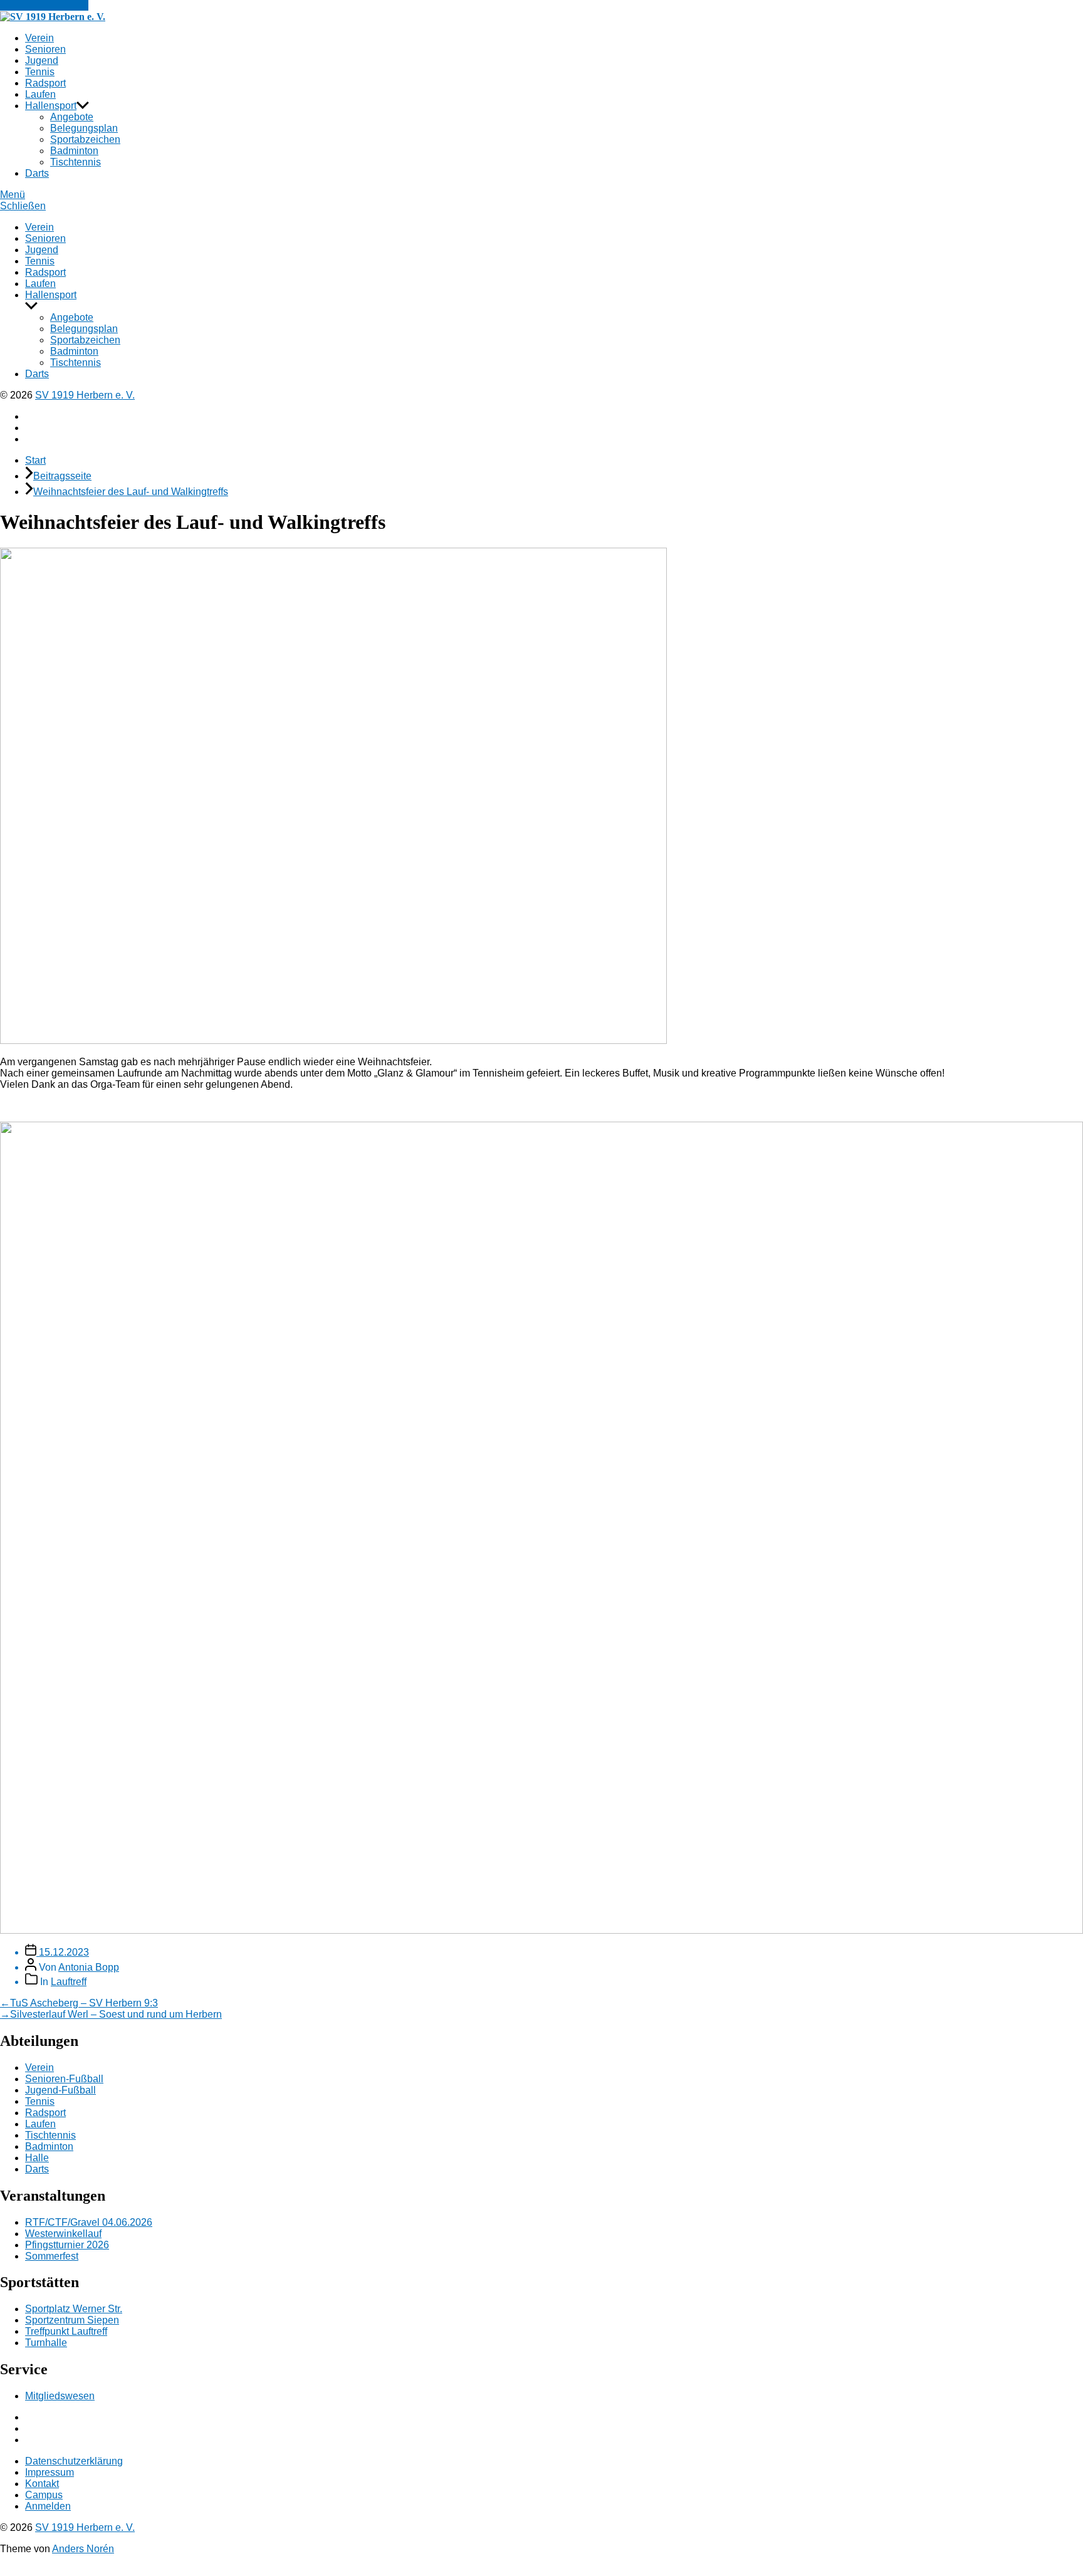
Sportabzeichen (85, 139)
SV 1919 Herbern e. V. (85, 395)
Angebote (72, 117)
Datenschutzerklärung (74, 2461)
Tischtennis (76, 162)
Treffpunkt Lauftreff (66, 2331)
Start (35, 460)
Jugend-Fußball (60, 2090)
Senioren (45, 49)
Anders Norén (83, 2549)
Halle (37, 2158)
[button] (541, 195)
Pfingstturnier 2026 (67, 2245)
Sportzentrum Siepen (72, 2320)
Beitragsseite (62, 476)
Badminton (74, 151)
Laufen (40, 94)
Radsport (45, 83)
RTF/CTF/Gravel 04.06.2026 (89, 2222)
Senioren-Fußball (64, 2079)
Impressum (50, 2472)
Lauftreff (69, 1982)
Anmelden (48, 2506)
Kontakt (42, 2484)
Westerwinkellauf (63, 2234)
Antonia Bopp (89, 1967)
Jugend (42, 60)
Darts (37, 173)
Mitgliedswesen (60, 2396)
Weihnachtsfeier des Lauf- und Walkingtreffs (131, 492)
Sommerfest (52, 2256)
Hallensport (51, 106)
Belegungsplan (84, 128)
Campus (44, 2495)
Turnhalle (46, 2343)
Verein (39, 38)
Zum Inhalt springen (44, 5)
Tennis (40, 72)
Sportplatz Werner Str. (74, 2309)
